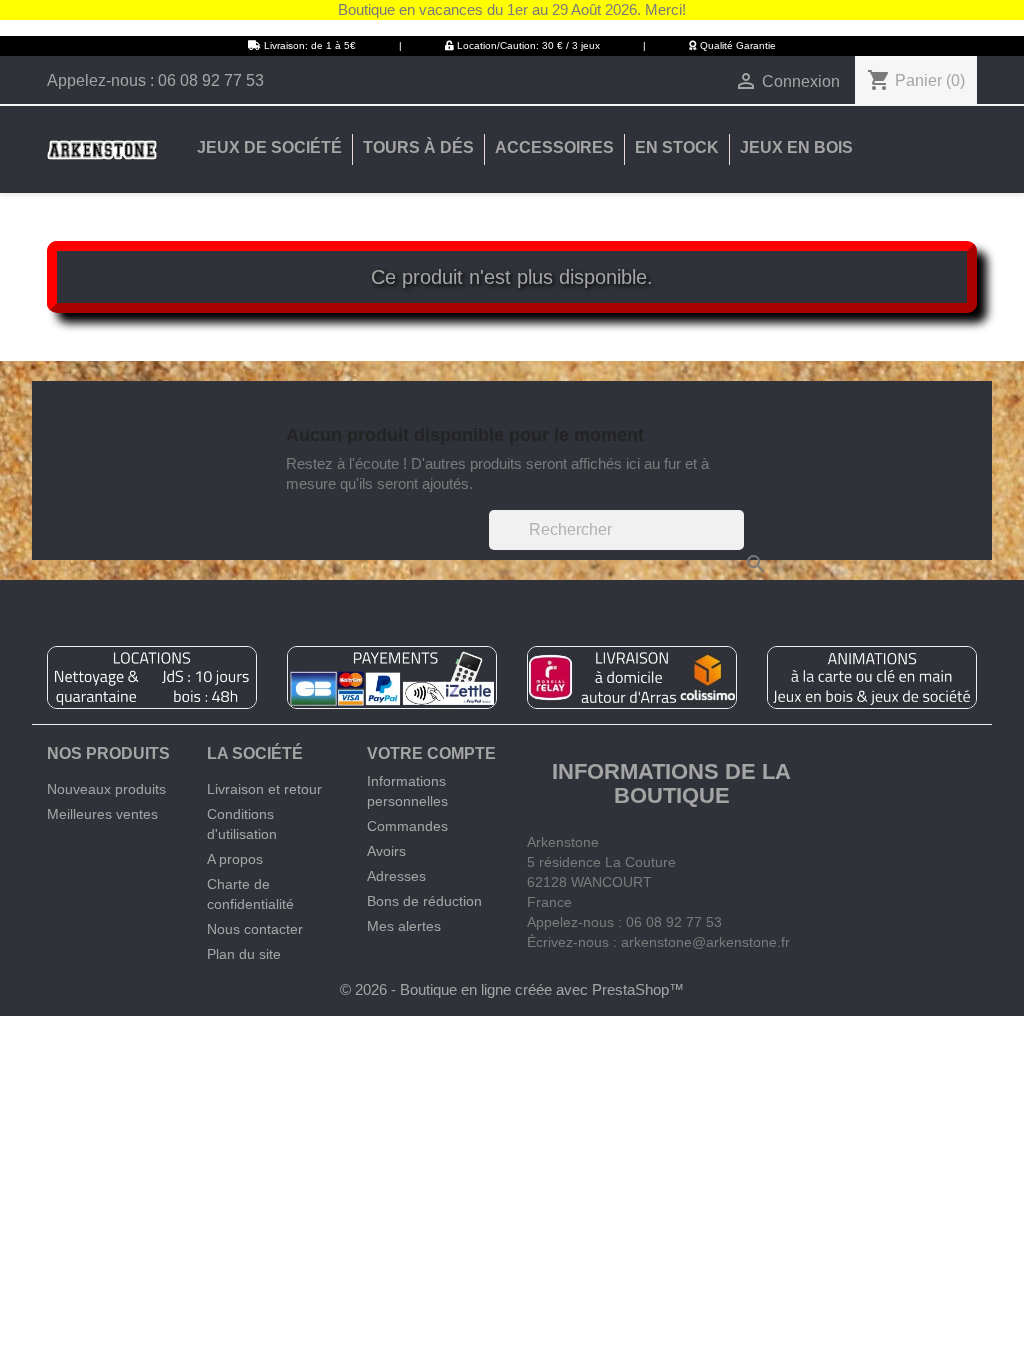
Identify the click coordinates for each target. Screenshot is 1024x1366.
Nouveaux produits (106, 789)
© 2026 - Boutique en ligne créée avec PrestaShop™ (512, 989)
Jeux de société (269, 147)
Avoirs (386, 851)
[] (736, 544)
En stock (677, 147)
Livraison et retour (264, 789)
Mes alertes (404, 926)
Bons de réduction (424, 901)
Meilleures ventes (102, 814)
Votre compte (431, 753)
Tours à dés (418, 147)
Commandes (407, 826)
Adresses (396, 876)
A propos (235, 859)
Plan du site (244, 954)
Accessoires (554, 147)
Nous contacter (255, 929)
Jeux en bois (796, 147)
